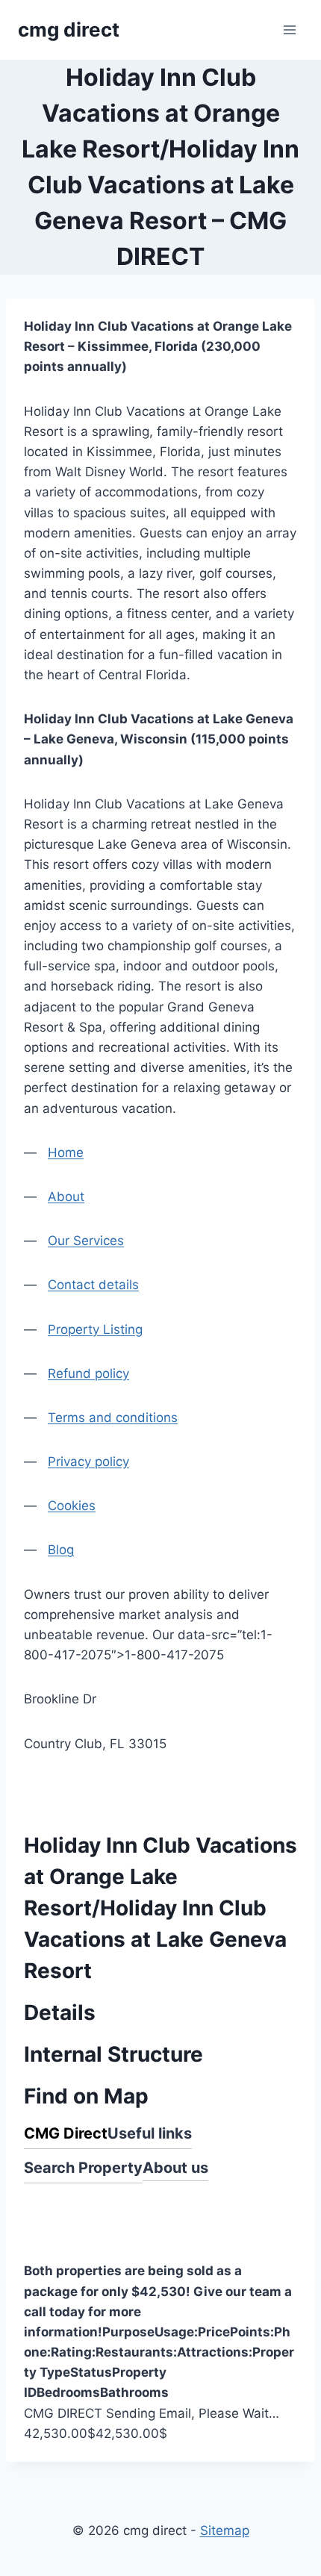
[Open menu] (289, 29)
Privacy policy (88, 1462)
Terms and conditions (113, 1418)
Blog (61, 1550)
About (66, 1197)
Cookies (72, 1506)
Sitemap (225, 2530)
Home (66, 1153)
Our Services (86, 1241)
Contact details (93, 1285)
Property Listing (95, 1329)
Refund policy (88, 1373)
